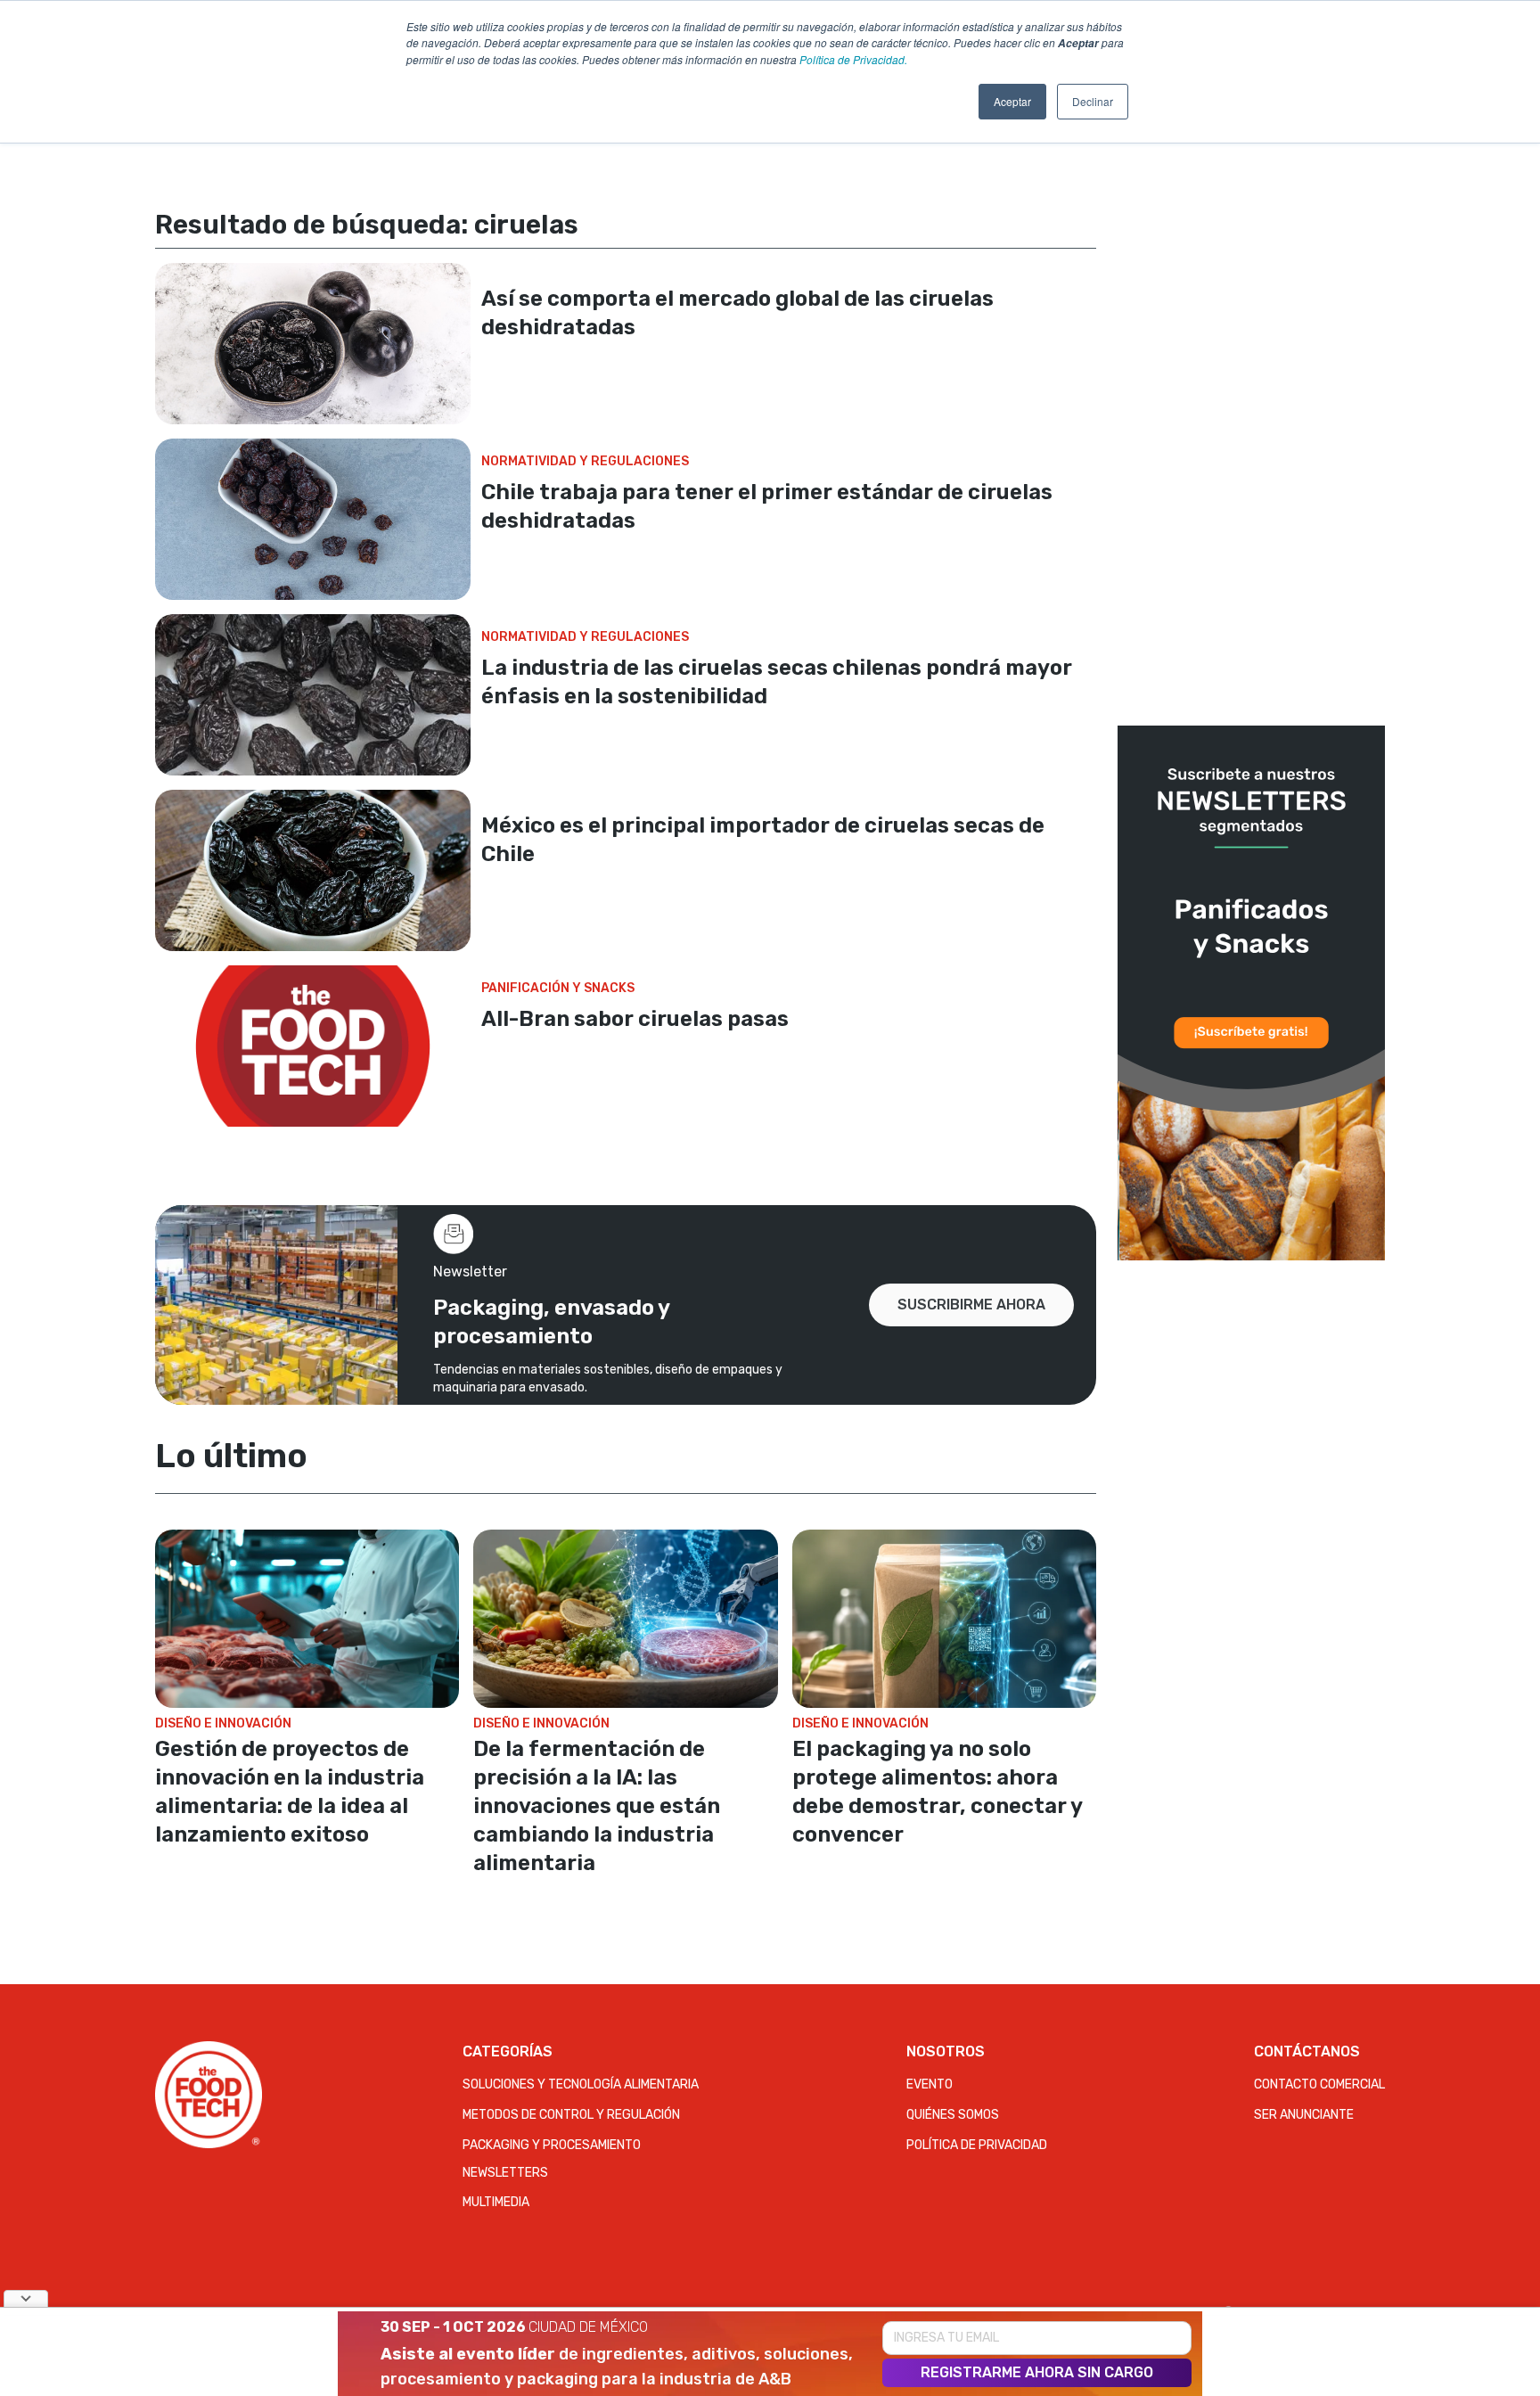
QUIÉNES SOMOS (953, 2115)
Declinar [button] (1093, 101)
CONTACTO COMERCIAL (1319, 2084)
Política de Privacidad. (853, 59)
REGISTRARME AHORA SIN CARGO (1037, 2372)
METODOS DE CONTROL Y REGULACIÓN (571, 2115)
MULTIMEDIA (496, 2202)
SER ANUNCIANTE (1304, 2115)
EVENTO (930, 2084)
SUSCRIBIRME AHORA (971, 1305)
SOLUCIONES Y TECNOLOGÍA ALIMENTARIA (581, 2084)
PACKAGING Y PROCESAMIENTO (552, 2145)
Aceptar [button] (1012, 101)
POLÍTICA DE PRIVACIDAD (977, 2145)
